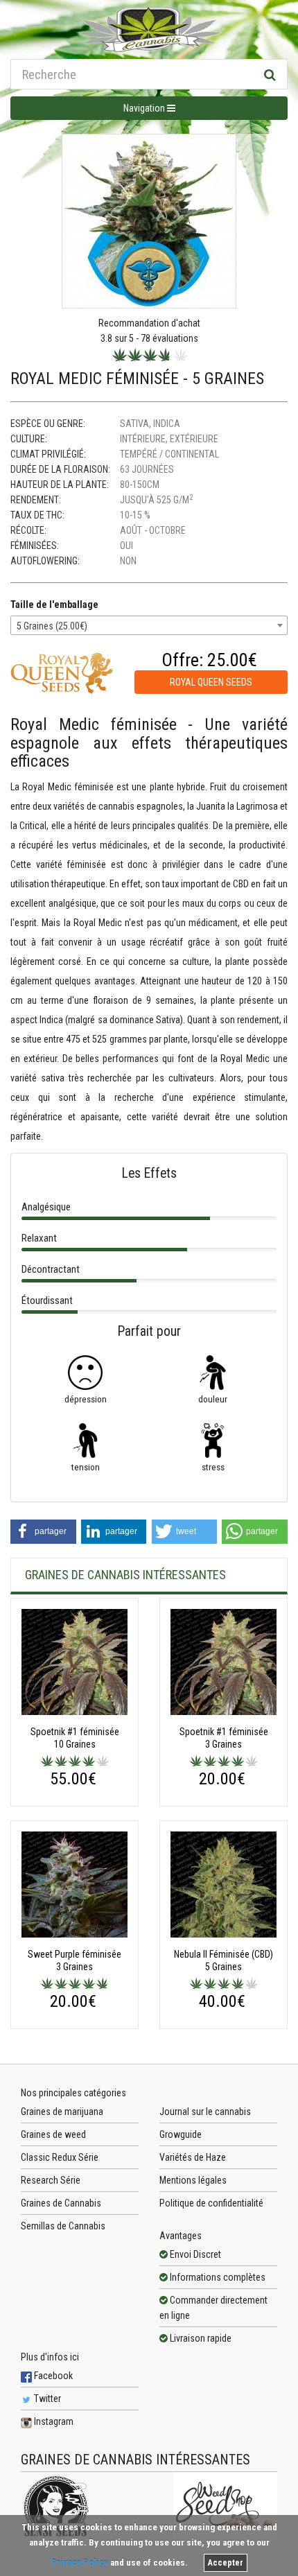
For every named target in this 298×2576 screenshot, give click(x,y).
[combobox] (149, 625)
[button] (43, 1532)
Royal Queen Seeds (211, 682)
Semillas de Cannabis (63, 2226)
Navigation (145, 108)
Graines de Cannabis (61, 2203)
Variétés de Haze (193, 2157)
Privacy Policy (80, 2562)
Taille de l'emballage (54, 604)
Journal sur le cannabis (205, 2112)
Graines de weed (53, 2134)
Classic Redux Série (60, 2157)
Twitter (46, 2399)
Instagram (53, 2421)
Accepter (226, 2563)
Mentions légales (193, 2180)
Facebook (52, 2376)
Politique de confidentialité (211, 2203)
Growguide (181, 2134)
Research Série (51, 2180)
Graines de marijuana (62, 2112)
